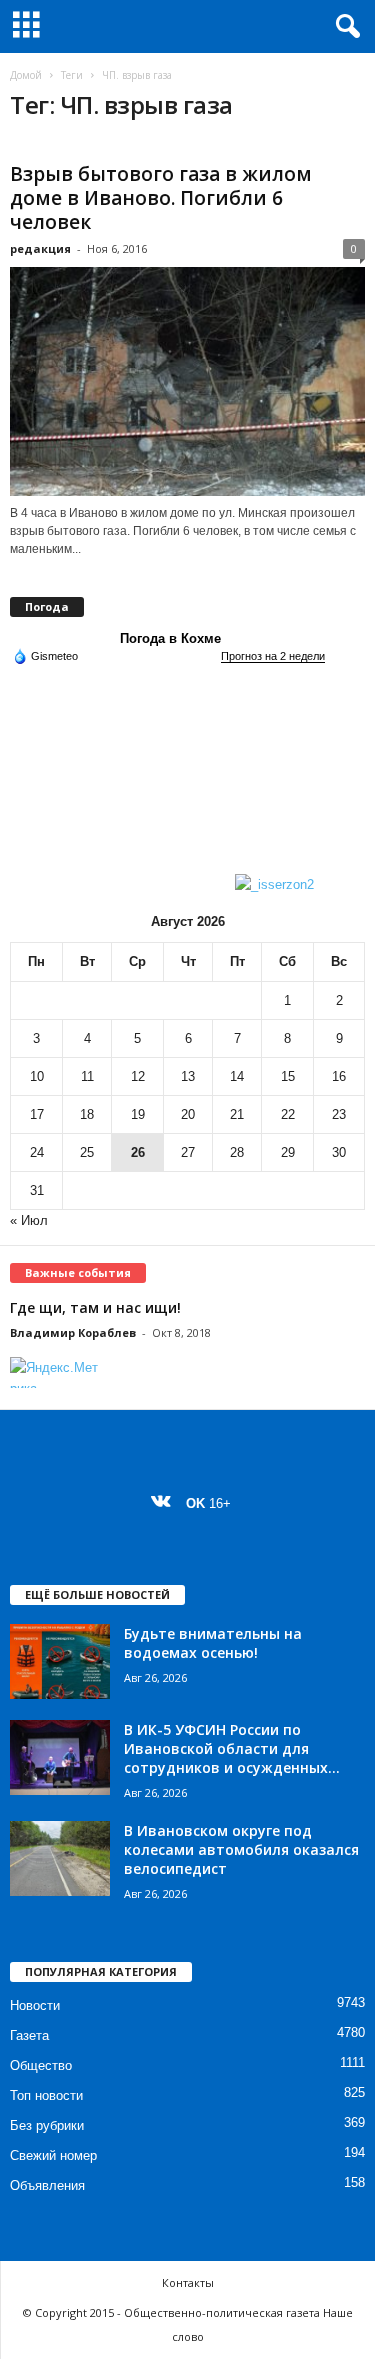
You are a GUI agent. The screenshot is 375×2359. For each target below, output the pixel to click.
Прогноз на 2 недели (273, 656)
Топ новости (46, 2095)
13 (188, 1076)
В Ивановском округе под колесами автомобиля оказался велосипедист (241, 1849)
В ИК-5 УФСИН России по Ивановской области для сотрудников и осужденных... (232, 1748)
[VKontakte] (165, 1503)
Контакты (188, 2282)
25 (87, 1152)
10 (37, 1076)
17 (37, 1114)
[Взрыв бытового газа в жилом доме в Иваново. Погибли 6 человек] (187, 381)
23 (339, 1114)
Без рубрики (47, 2125)
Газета (29, 2035)
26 (138, 1152)
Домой (26, 75)
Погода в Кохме (170, 638)
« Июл (29, 1220)
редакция (40, 248)
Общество (41, 2065)
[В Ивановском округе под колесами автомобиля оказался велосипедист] (60, 1858)
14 (237, 1076)
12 (138, 1076)
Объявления (47, 2185)
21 (237, 1114)
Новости (35, 2005)
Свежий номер (53, 2155)
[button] (344, 27)
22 (288, 1114)
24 (37, 1152)
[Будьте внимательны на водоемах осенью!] (60, 1661)
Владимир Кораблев (73, 1332)
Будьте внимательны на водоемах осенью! (213, 1643)
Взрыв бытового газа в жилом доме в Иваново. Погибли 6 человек (161, 198)
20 (188, 1114)
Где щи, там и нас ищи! (95, 1307)
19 (138, 1114)
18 (87, 1114)
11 (87, 1076)
